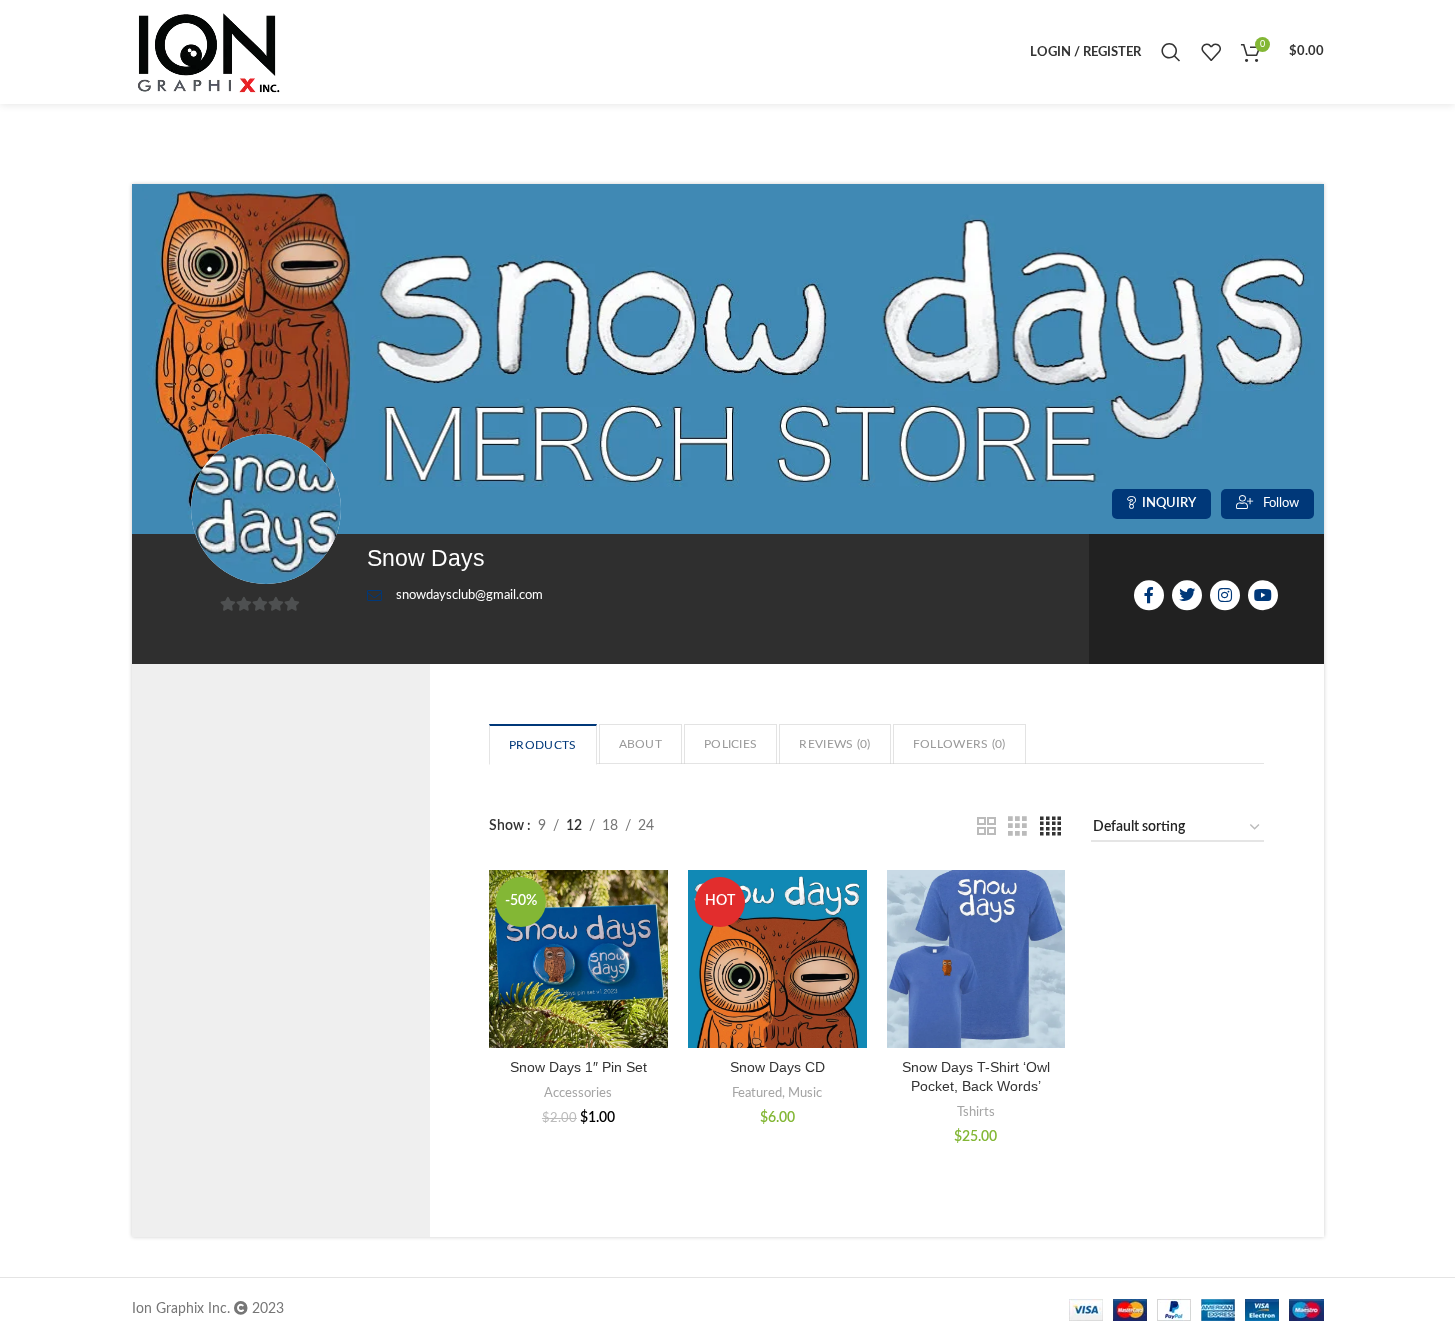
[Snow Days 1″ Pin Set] (578, 959)
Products (542, 745)
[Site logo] (207, 52)
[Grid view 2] (986, 827)
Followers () (959, 744)
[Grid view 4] (1050, 827)
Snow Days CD (777, 1067)
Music (805, 1093)
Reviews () (834, 744)
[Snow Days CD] (777, 959)
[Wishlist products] (1211, 52)
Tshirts (976, 1112)
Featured (757, 1093)
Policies (730, 744)
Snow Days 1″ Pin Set (578, 1067)
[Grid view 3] (1017, 827)
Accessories (578, 1093)
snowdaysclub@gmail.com (469, 595)
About (641, 744)
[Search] (1171, 52)
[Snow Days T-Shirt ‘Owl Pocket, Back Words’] (976, 959)
